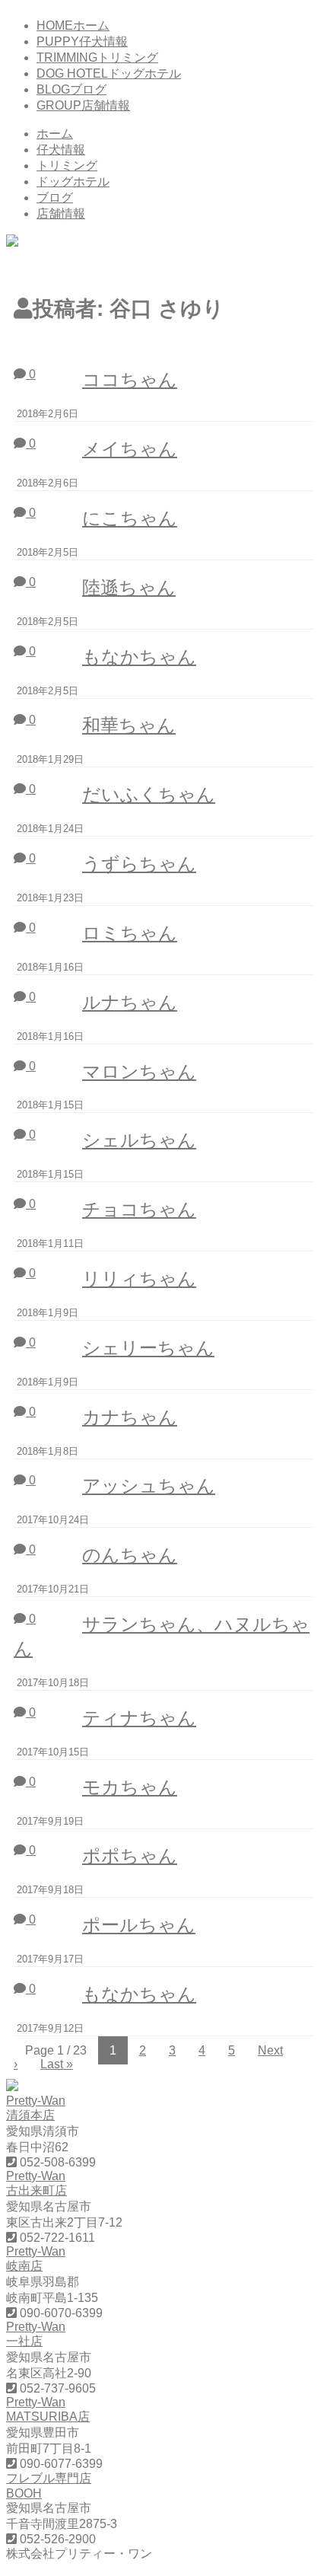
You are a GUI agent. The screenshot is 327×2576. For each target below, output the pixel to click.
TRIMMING (97, 57)
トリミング (67, 166)
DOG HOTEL (109, 73)
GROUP (83, 105)
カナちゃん (130, 1417)
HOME (73, 26)
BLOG (71, 89)
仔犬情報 (61, 150)
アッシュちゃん (149, 1486)
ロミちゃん (130, 933)
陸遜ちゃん (129, 587)
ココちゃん (130, 379)
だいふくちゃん (149, 794)
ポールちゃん (139, 1925)
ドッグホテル (73, 182)
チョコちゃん (139, 1209)
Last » (57, 2064)
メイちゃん (130, 449)
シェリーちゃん (148, 1348)
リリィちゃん (139, 1278)
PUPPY (82, 41)
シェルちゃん (139, 1140)
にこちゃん (130, 518)
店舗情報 (61, 214)
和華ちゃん (129, 725)
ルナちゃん (130, 1002)
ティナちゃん (139, 1718)
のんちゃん (130, 1555)
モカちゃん (130, 1787)
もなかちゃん (139, 657)
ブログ (55, 198)
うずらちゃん (139, 864)
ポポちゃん (130, 1855)
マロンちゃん (139, 1071)
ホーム (55, 134)
